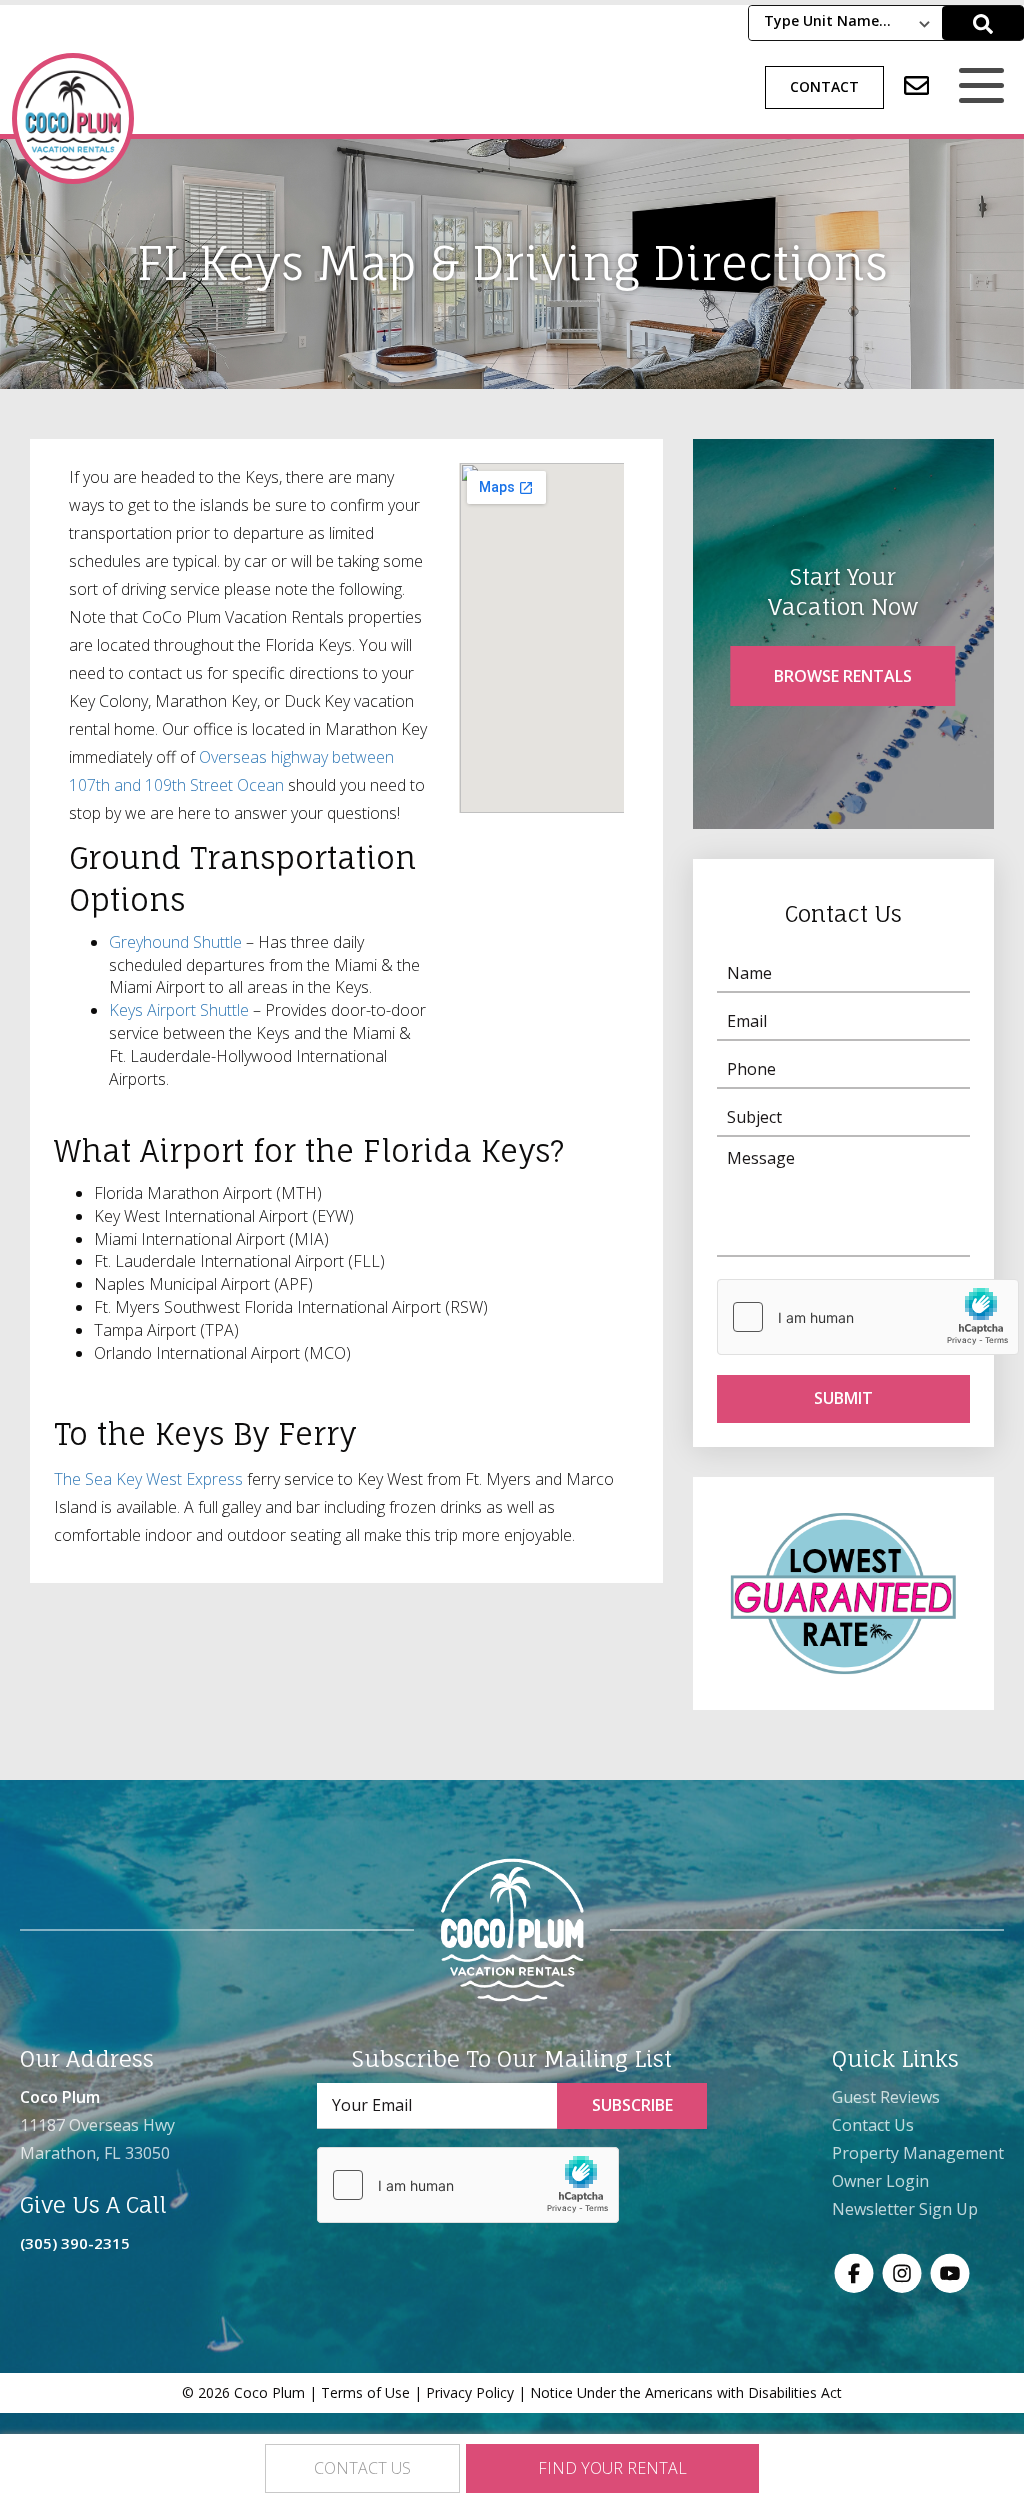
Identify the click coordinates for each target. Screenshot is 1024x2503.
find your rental (612, 2468)
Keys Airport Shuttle (179, 1010)
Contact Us (873, 2125)
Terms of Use (365, 2392)
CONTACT (824, 86)
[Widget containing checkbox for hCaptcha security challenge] (868, 1317)
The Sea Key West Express (148, 1479)
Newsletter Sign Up (905, 2209)
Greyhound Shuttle (175, 942)
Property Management (918, 2153)
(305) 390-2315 (75, 2243)
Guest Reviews (886, 2097)
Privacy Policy (470, 2392)
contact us (362, 2468)
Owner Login (880, 2181)
